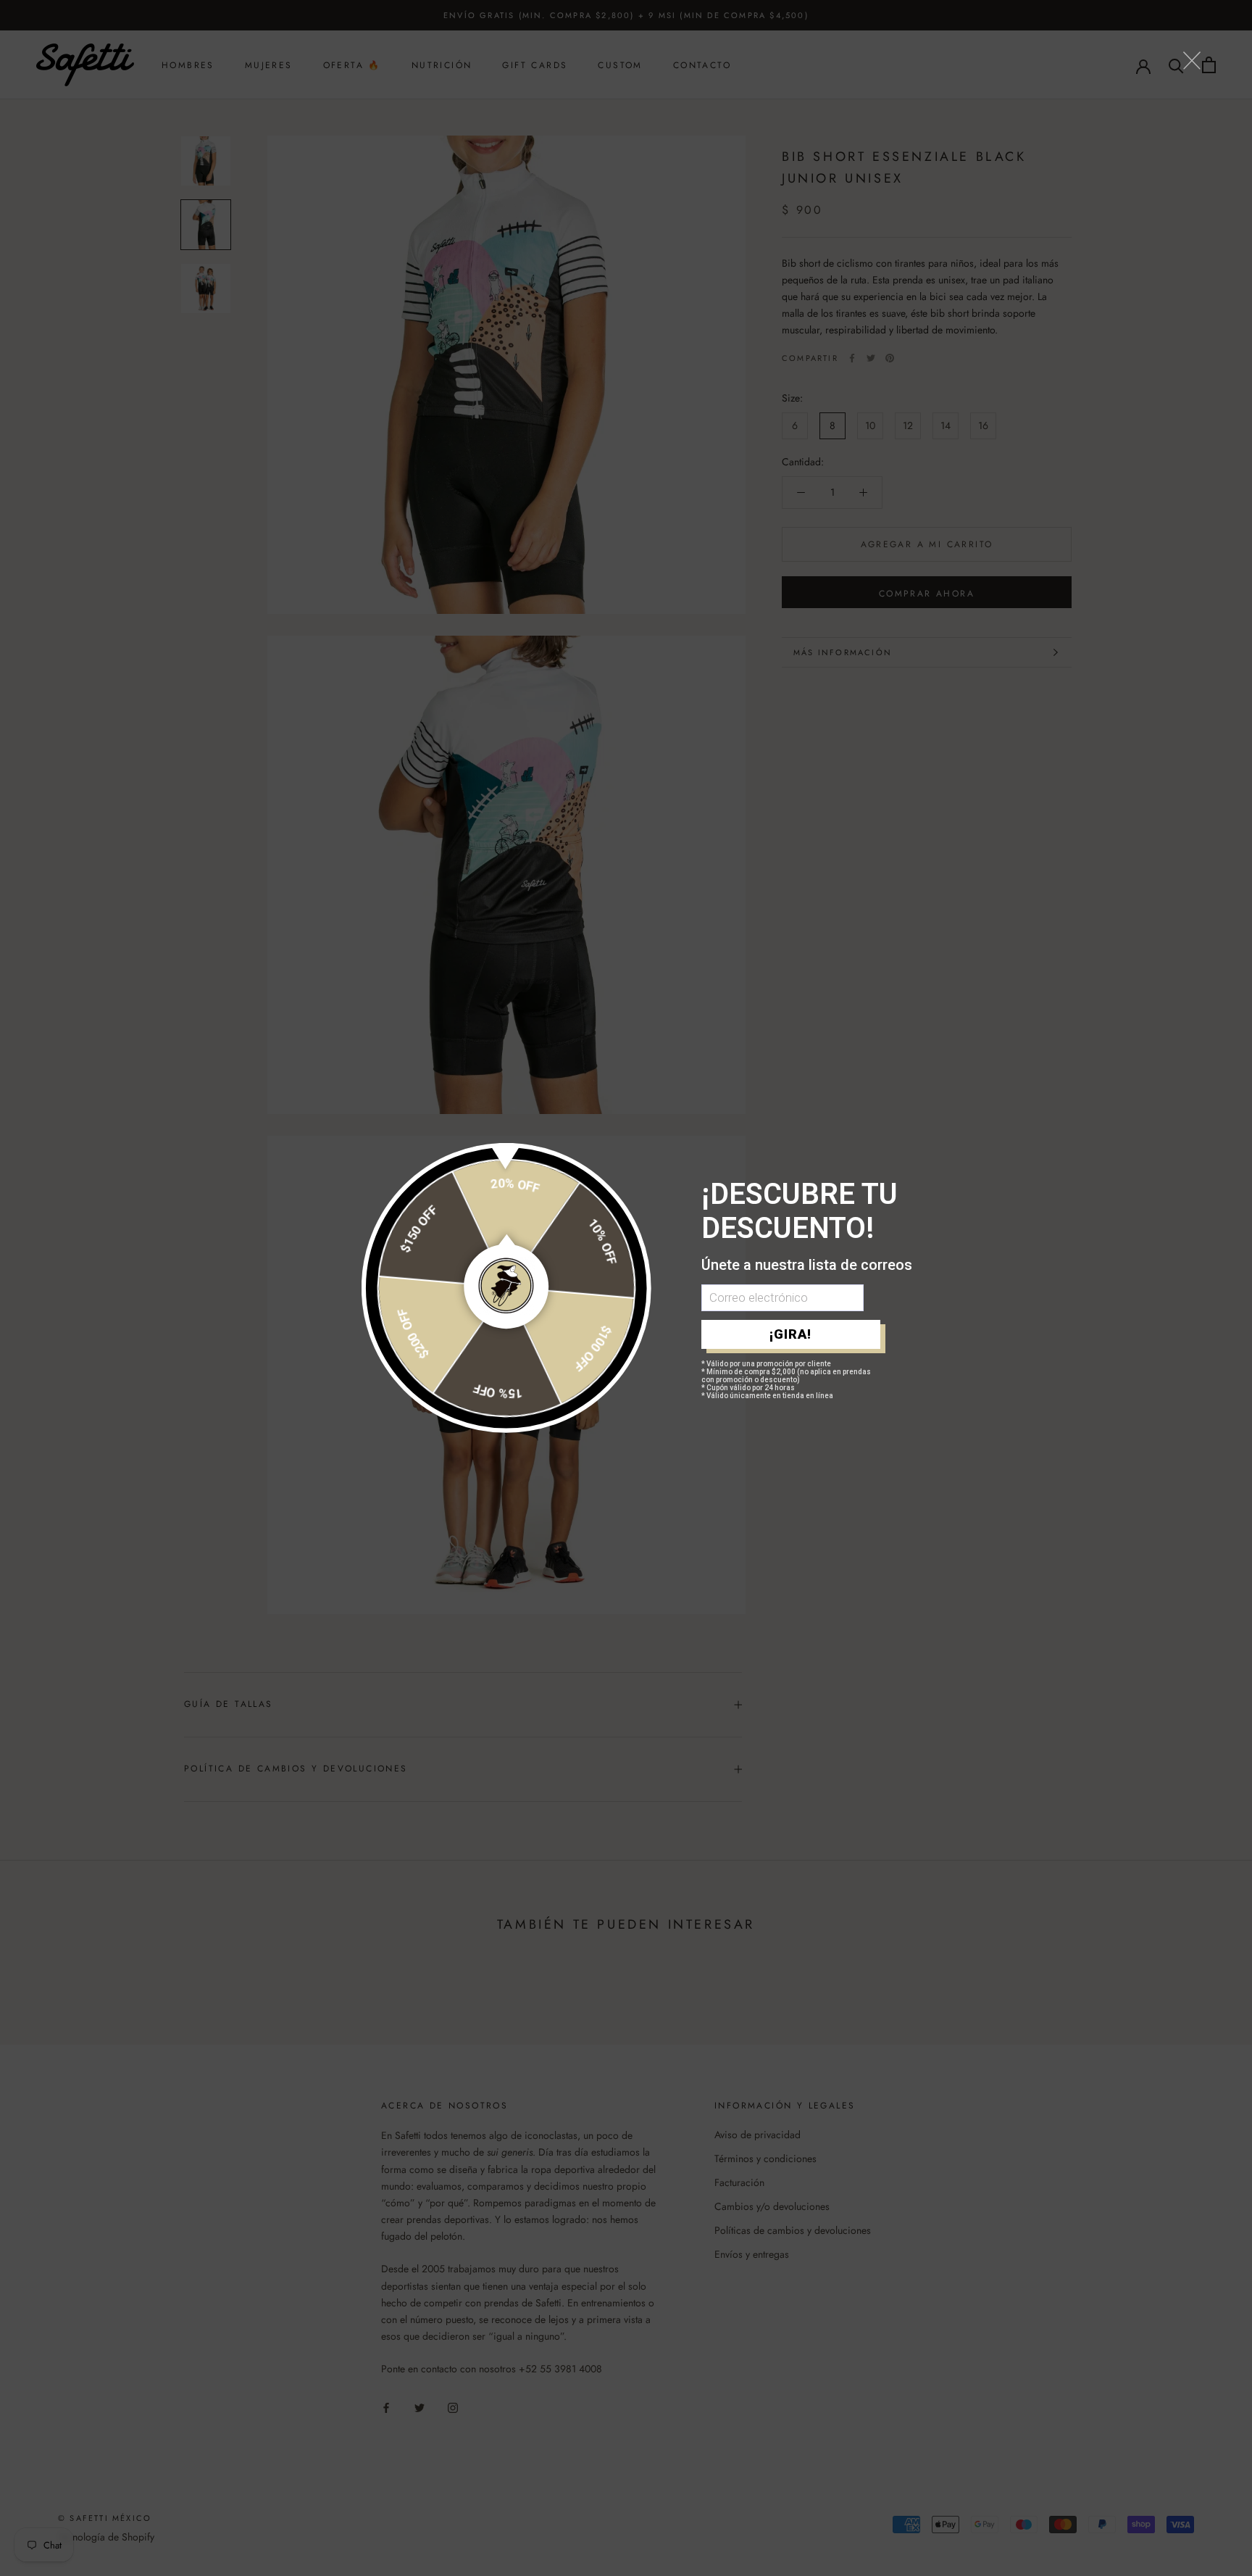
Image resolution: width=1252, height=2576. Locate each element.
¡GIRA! (790, 1334)
